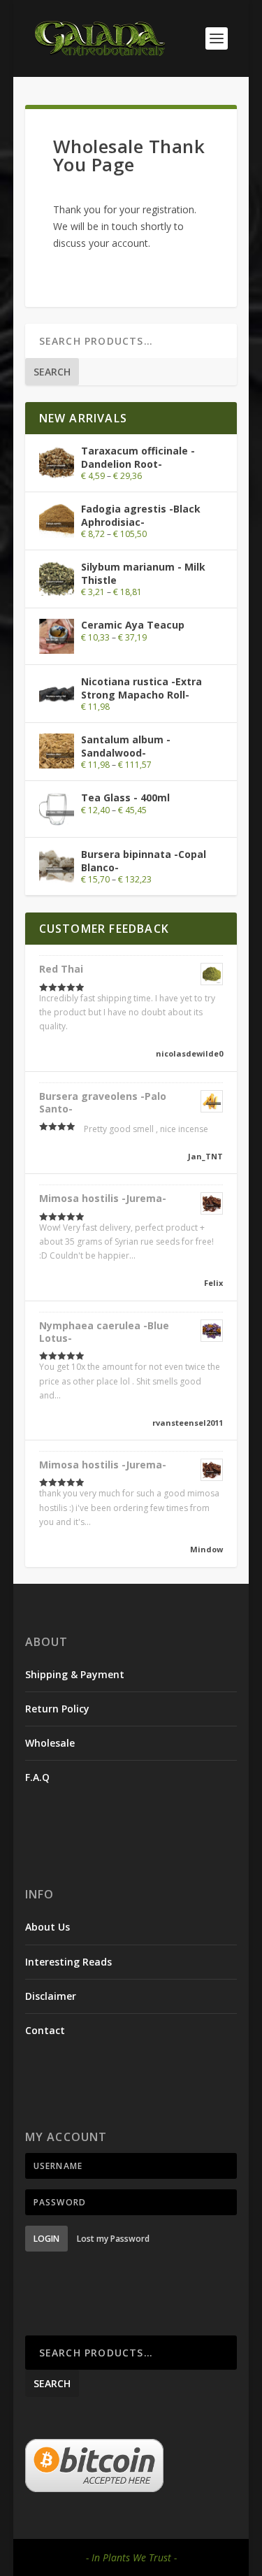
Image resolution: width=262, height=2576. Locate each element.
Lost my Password (113, 2239)
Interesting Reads (68, 1962)
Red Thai (61, 969)
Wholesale (50, 1743)
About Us (48, 1927)
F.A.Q (37, 1777)
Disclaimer (51, 1996)
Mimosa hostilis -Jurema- (103, 1198)
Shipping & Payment (75, 1674)
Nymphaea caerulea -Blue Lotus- (104, 1332)
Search (52, 372)
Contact (45, 2030)
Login (46, 2239)
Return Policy (57, 1709)
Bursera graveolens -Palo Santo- (103, 1102)
